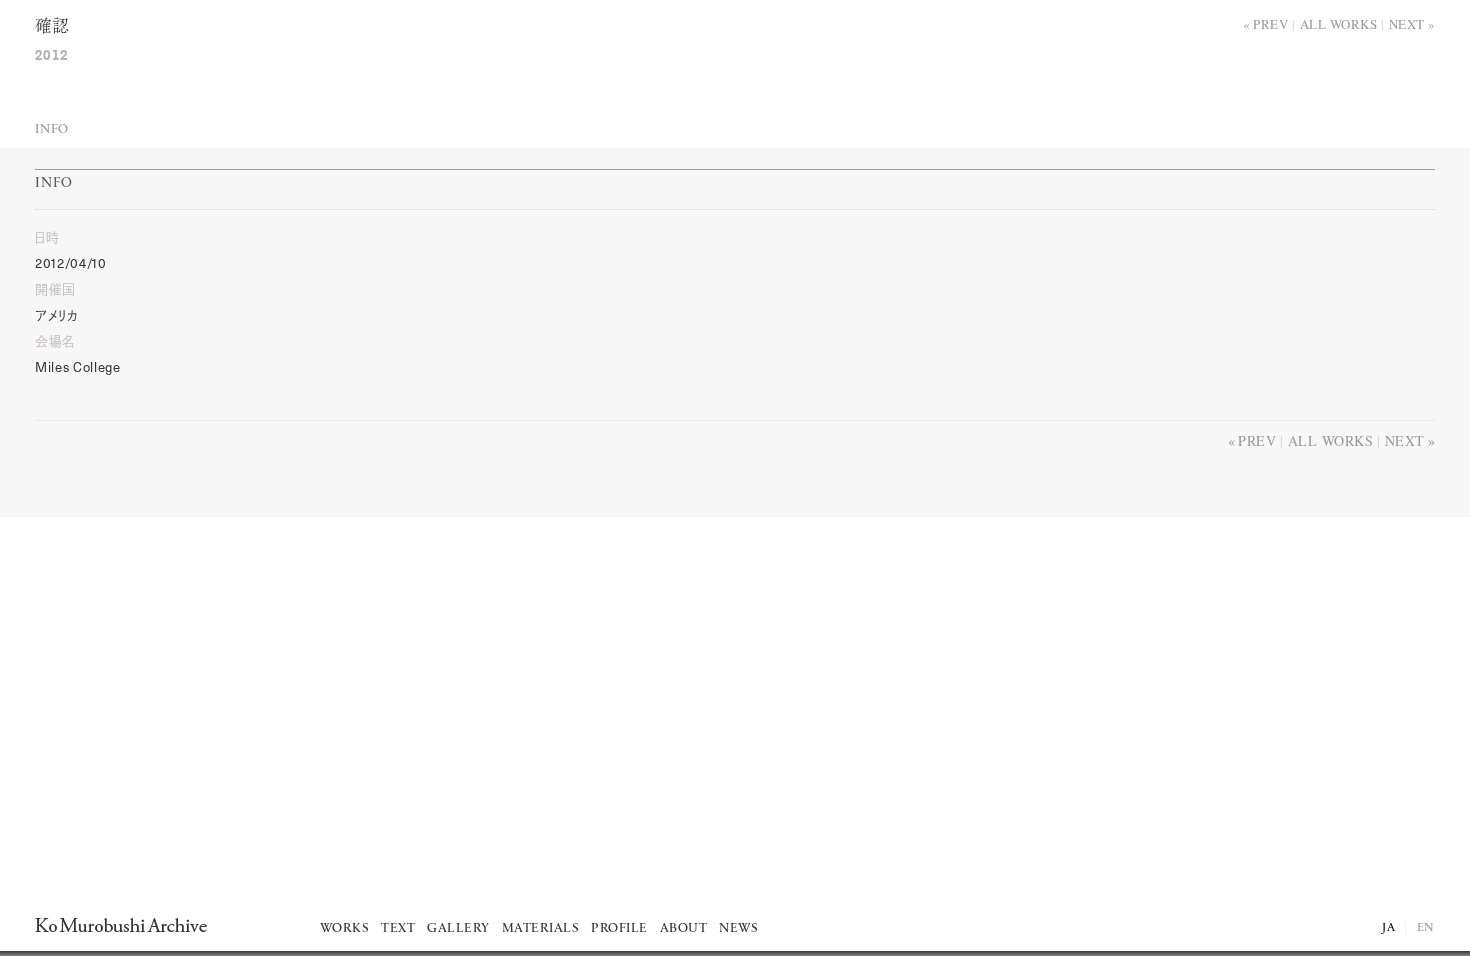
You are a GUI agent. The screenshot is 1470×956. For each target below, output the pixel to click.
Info (52, 129)
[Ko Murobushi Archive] (121, 925)
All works (1339, 24)
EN (1426, 928)
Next (1407, 24)
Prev (1270, 24)
